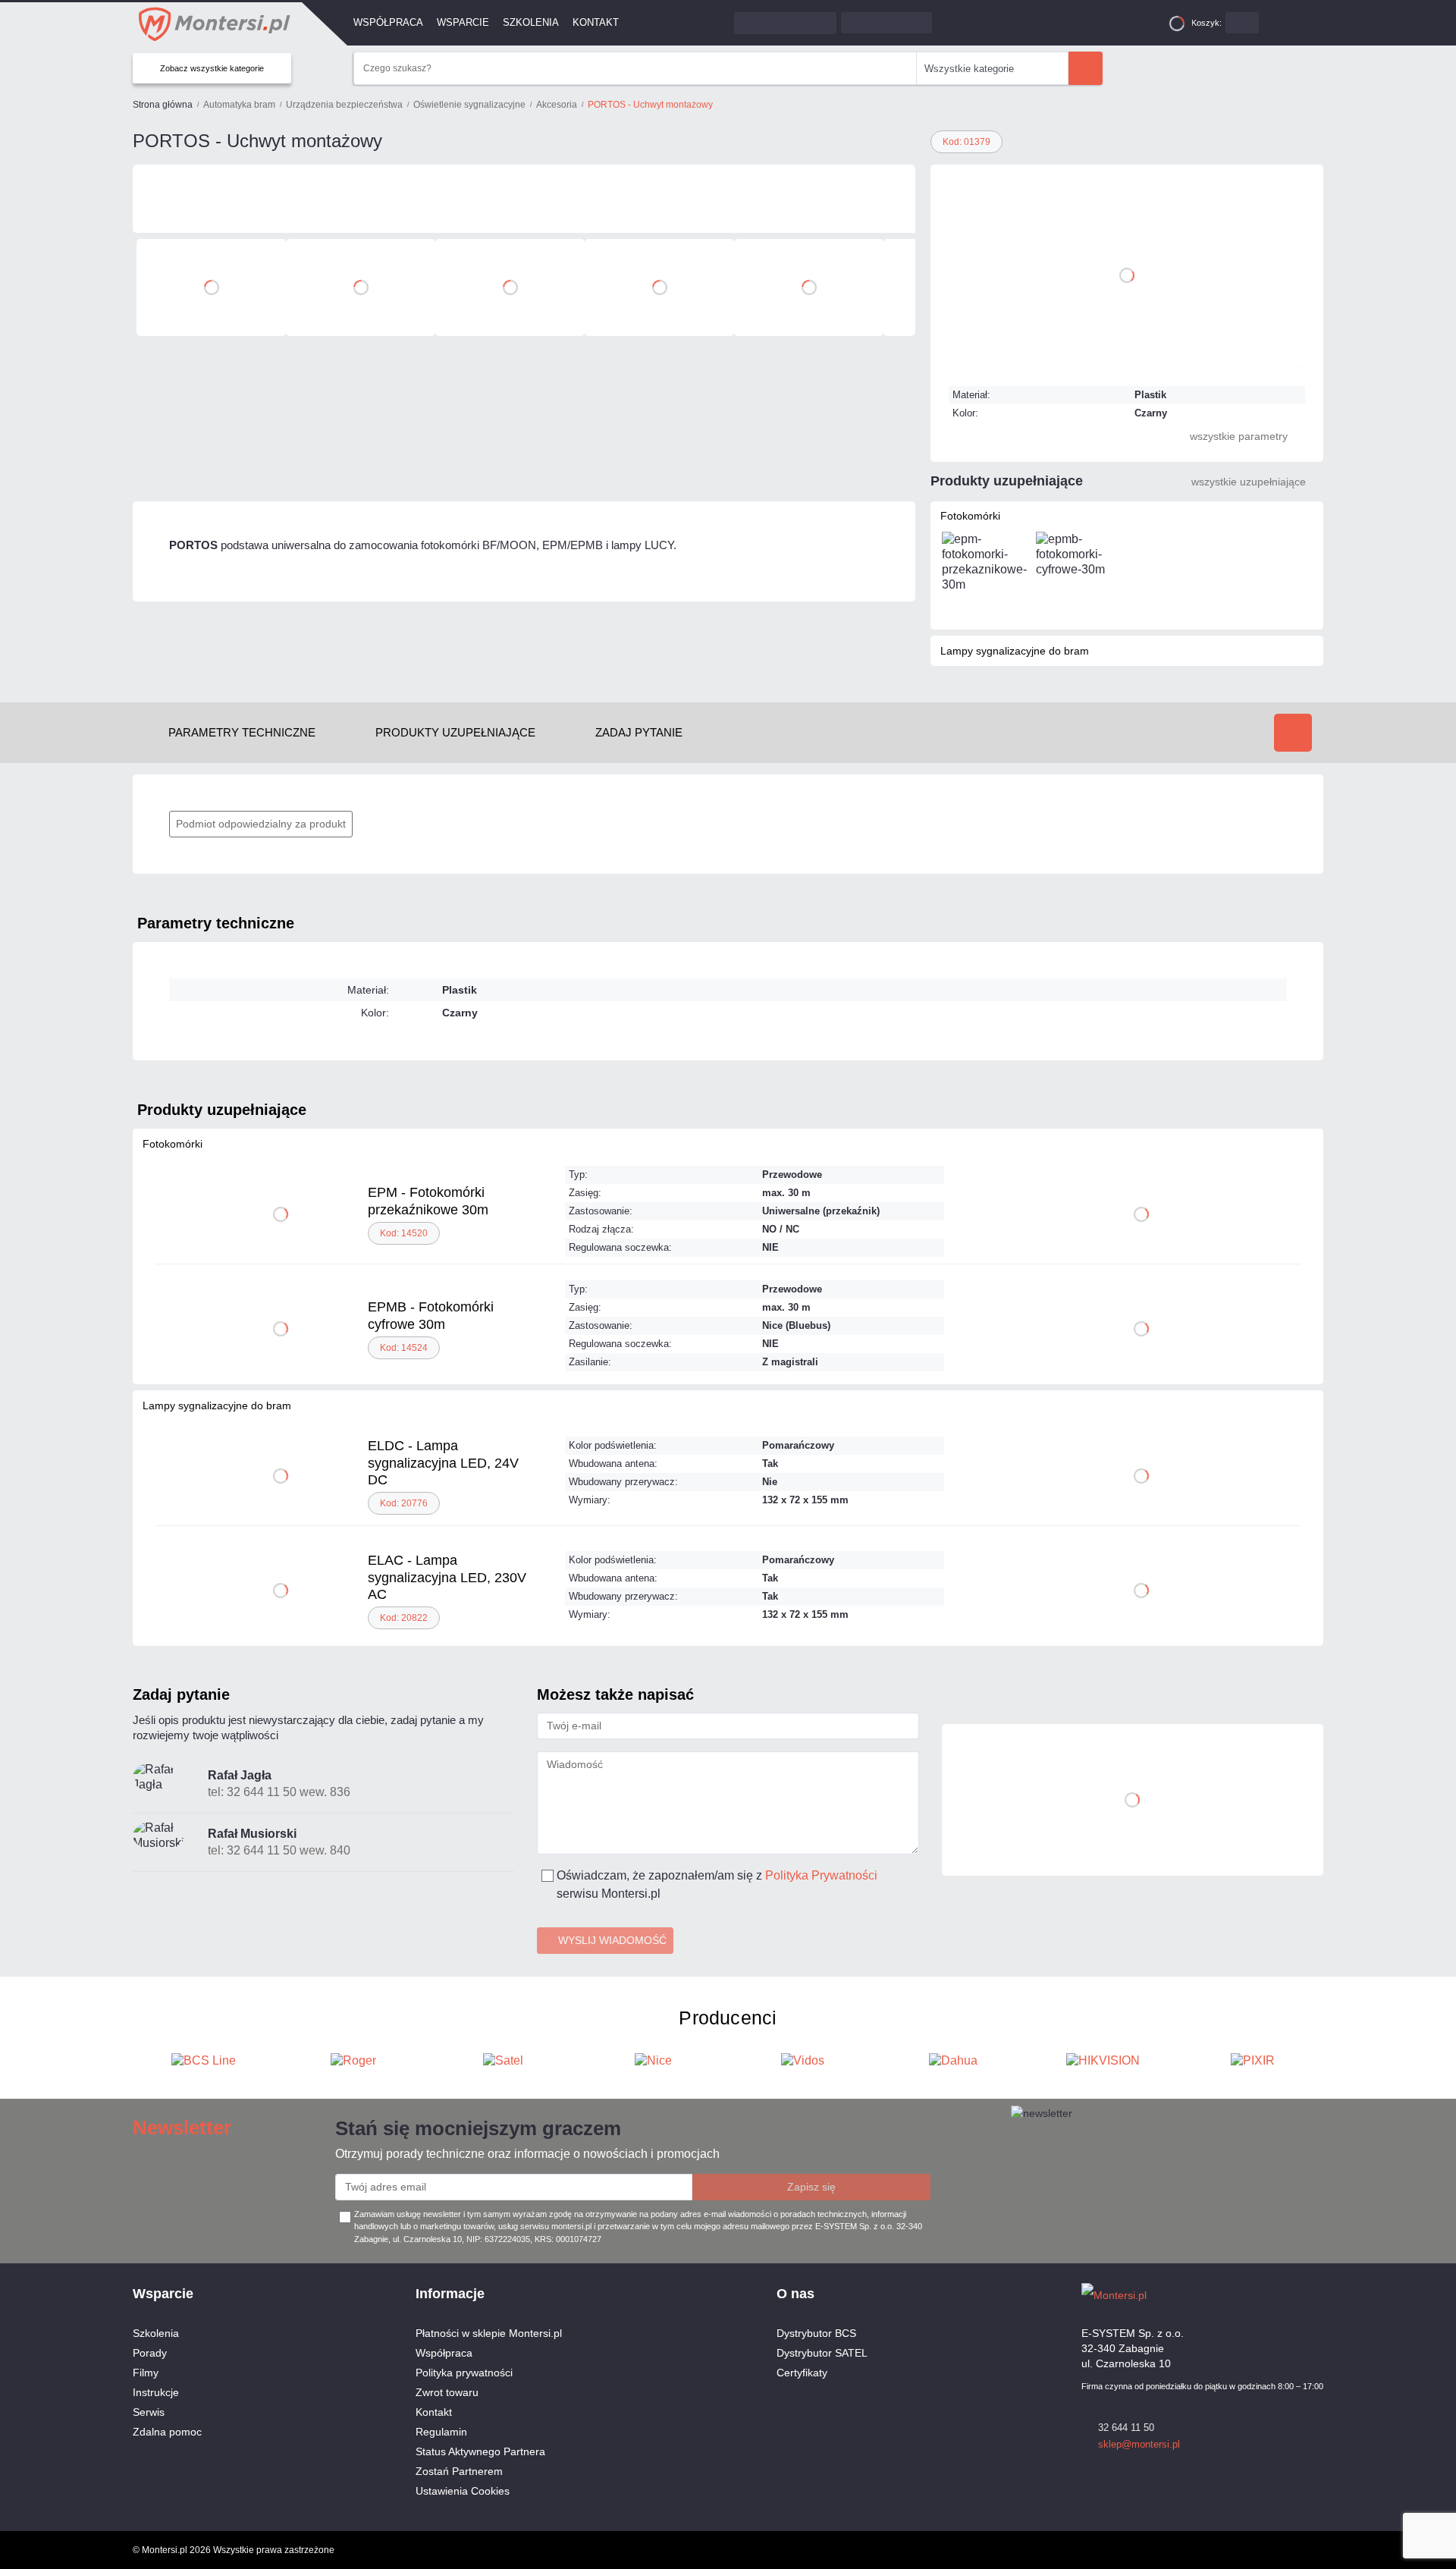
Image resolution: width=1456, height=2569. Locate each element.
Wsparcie (463, 22)
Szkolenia (531, 22)
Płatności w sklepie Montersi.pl (489, 2333)
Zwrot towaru (447, 2392)
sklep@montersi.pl (1139, 2444)
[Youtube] (1316, 2294)
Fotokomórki (970, 516)
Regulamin (441, 2432)
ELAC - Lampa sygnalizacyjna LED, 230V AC (447, 1577)
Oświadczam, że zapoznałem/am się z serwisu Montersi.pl (717, 1884)
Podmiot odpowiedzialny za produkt (261, 824)
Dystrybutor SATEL (822, 2353)
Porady (150, 2353)
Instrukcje (156, 2392)
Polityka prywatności (464, 2373)
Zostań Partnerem (459, 2471)
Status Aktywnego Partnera (480, 2451)
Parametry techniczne (216, 923)
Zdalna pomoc (167, 2432)
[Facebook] (1289, 2294)
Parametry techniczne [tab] (242, 732)
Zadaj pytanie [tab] (639, 732)
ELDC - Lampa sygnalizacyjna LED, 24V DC (443, 1463)
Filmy (146, 2373)
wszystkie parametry (1239, 436)
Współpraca (388, 22)
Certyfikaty (802, 2373)
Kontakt (596, 22)
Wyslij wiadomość (612, 1940)
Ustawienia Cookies (463, 2491)
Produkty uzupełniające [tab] (455, 732)
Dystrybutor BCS (816, 2333)
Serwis (149, 2412)
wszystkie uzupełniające (1249, 482)
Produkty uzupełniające (222, 1110)
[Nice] (583, 199)
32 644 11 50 (1126, 2428)
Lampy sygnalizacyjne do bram (1015, 651)
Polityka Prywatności (821, 1875)
